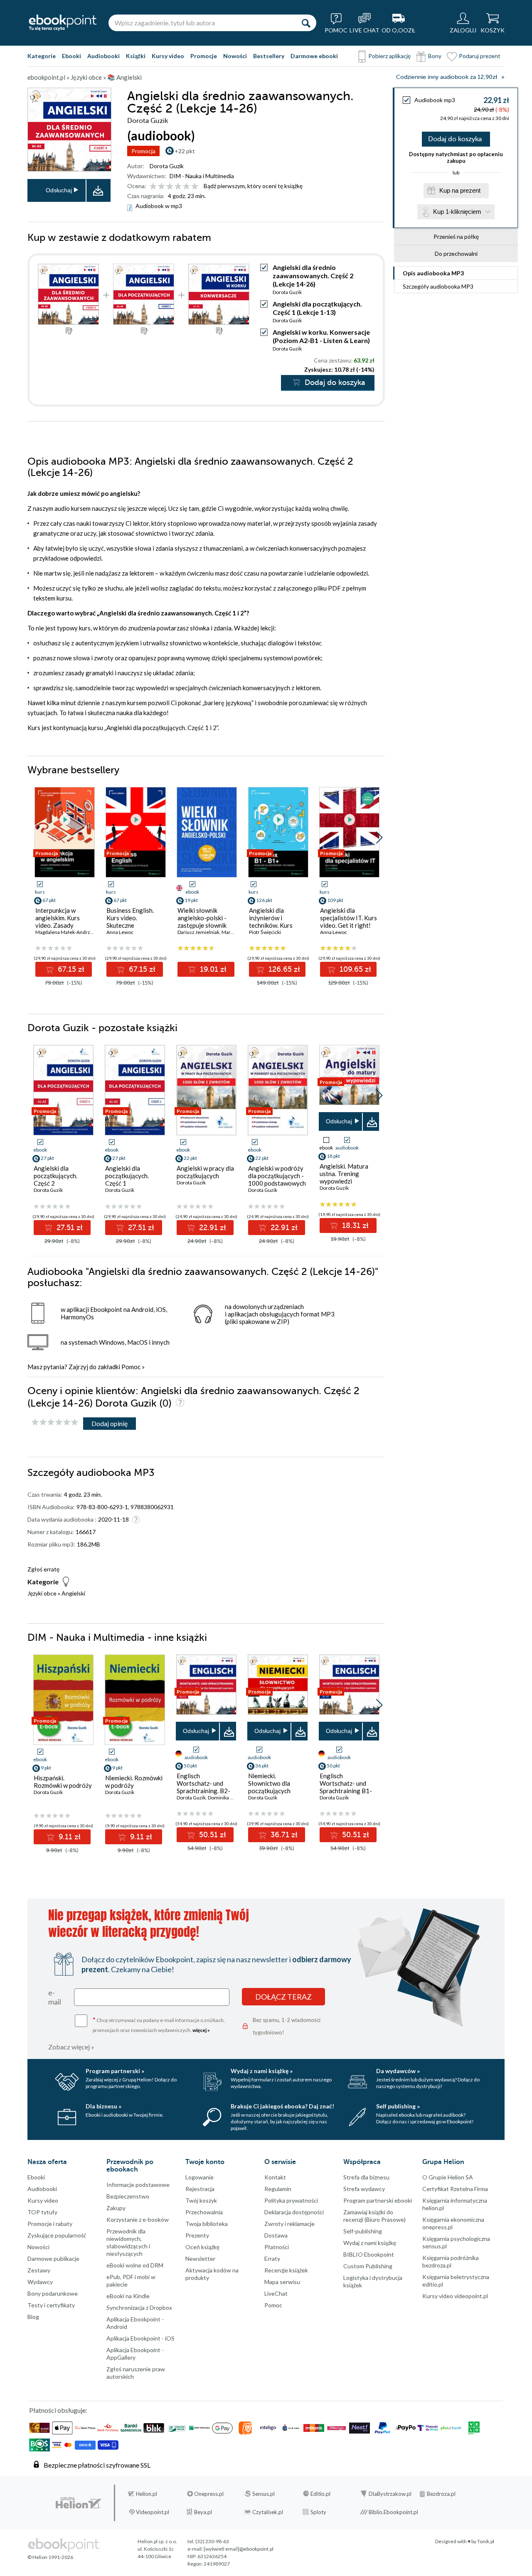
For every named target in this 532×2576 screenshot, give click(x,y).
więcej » (201, 2030)
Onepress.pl (209, 2494)
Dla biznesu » (103, 2106)
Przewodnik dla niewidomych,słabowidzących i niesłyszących (128, 2242)
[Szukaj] (306, 23)
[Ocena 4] (178, 187)
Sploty (318, 2512)
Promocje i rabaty (50, 2224)
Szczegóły (438, 286)
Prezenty (197, 2235)
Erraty (272, 2259)
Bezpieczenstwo (128, 2196)
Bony (435, 56)
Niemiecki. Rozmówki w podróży (134, 1782)
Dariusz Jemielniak (198, 932)
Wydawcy (40, 2282)
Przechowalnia (204, 2212)
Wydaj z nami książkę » (262, 2071)
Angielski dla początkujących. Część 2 (55, 1176)
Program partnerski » (115, 2071)
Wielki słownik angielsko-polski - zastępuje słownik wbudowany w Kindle (206, 922)
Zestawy (39, 2270)
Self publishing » (398, 2106)
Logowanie (199, 2177)
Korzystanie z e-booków (138, 2219)
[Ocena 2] (161, 187)
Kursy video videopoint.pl (455, 2296)
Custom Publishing (368, 2266)
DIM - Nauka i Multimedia (202, 176)
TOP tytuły (42, 2212)
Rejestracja (200, 2189)
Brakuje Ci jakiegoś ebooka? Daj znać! (282, 2106)
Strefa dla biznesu (366, 2177)
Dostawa (276, 2235)
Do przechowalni (456, 254)
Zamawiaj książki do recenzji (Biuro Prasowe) (374, 2216)
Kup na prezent (460, 190)
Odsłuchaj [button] (59, 190)
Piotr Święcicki (265, 932)
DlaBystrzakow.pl (390, 2494)
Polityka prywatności (291, 2200)
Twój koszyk (201, 2200)
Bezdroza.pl (441, 2494)
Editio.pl (320, 2494)
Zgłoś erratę (43, 1569)
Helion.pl (147, 2494)
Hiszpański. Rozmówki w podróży (63, 1782)
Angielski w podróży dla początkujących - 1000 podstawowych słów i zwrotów (277, 1179)
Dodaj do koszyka (455, 139)
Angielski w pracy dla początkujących (205, 1172)
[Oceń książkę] (175, 186)
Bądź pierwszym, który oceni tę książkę (253, 186)
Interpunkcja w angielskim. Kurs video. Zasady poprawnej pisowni (61, 922)
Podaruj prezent (480, 56)
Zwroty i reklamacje (289, 2224)
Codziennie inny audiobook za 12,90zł (447, 77)
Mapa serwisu (282, 2282)
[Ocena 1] (153, 187)
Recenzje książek (286, 2270)
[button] (379, 838)
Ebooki (71, 56)
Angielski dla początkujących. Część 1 (127, 1176)
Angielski (73, 1593)
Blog (33, 2317)
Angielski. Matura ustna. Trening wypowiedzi (344, 1174)
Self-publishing (363, 2231)
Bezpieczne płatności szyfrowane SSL (97, 2465)
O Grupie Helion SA (448, 2177)
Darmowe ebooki (314, 56)
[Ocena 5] (186, 187)
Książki (136, 56)
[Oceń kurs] (55, 1423)
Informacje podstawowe (138, 2185)
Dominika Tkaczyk (228, 1798)
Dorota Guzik (167, 166)
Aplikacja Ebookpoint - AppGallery (135, 2354)
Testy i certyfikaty (51, 2305)
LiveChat (276, 2293)
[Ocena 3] (170, 187)
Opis (433, 273)
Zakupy (116, 2208)
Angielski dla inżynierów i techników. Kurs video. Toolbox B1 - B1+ (276, 925)
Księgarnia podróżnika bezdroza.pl (451, 2261)
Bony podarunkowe (53, 2293)
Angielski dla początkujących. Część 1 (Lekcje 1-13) (317, 308)
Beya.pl (203, 2512)
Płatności (277, 2247)
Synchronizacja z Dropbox (139, 2308)
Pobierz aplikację (389, 56)
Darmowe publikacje (53, 2259)
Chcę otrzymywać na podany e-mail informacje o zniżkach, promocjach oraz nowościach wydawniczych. (159, 2024)
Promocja (143, 151)
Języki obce (42, 1593)
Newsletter (200, 2259)
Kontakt (275, 2177)
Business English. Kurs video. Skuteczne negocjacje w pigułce (135, 922)
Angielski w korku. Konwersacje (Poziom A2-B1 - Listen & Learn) (321, 336)
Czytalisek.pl (268, 2512)
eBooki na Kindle (128, 2296)
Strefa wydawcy (364, 2189)
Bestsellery (269, 56)
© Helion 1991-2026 (50, 2557)
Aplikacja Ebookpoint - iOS (140, 2338)
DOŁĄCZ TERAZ (283, 1997)
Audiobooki (103, 56)
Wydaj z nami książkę (370, 2243)
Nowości (235, 56)
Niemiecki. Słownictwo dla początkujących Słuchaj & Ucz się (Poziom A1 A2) (271, 1791)
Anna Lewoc (120, 932)
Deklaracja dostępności (294, 2212)
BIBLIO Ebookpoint (369, 2254)
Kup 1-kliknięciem (457, 212)
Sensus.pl (264, 2494)
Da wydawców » (398, 2071)
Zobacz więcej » (71, 2047)
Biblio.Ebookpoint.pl (393, 2512)
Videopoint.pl (153, 2512)
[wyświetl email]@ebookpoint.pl (239, 2549)
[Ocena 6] (195, 187)
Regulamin (278, 2189)
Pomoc (131, 1367)
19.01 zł (212, 969)
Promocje (204, 56)
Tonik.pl (486, 2541)
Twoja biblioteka (207, 2224)
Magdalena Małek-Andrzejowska (72, 932)
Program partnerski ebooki (378, 2200)
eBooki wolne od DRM (135, 2265)
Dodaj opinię (110, 1423)
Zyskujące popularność (57, 2235)
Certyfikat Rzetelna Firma (455, 2189)
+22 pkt (185, 151)
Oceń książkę (202, 2247)
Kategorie (42, 56)
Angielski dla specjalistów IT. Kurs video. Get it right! (349, 918)
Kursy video (168, 56)
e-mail (55, 1997)
